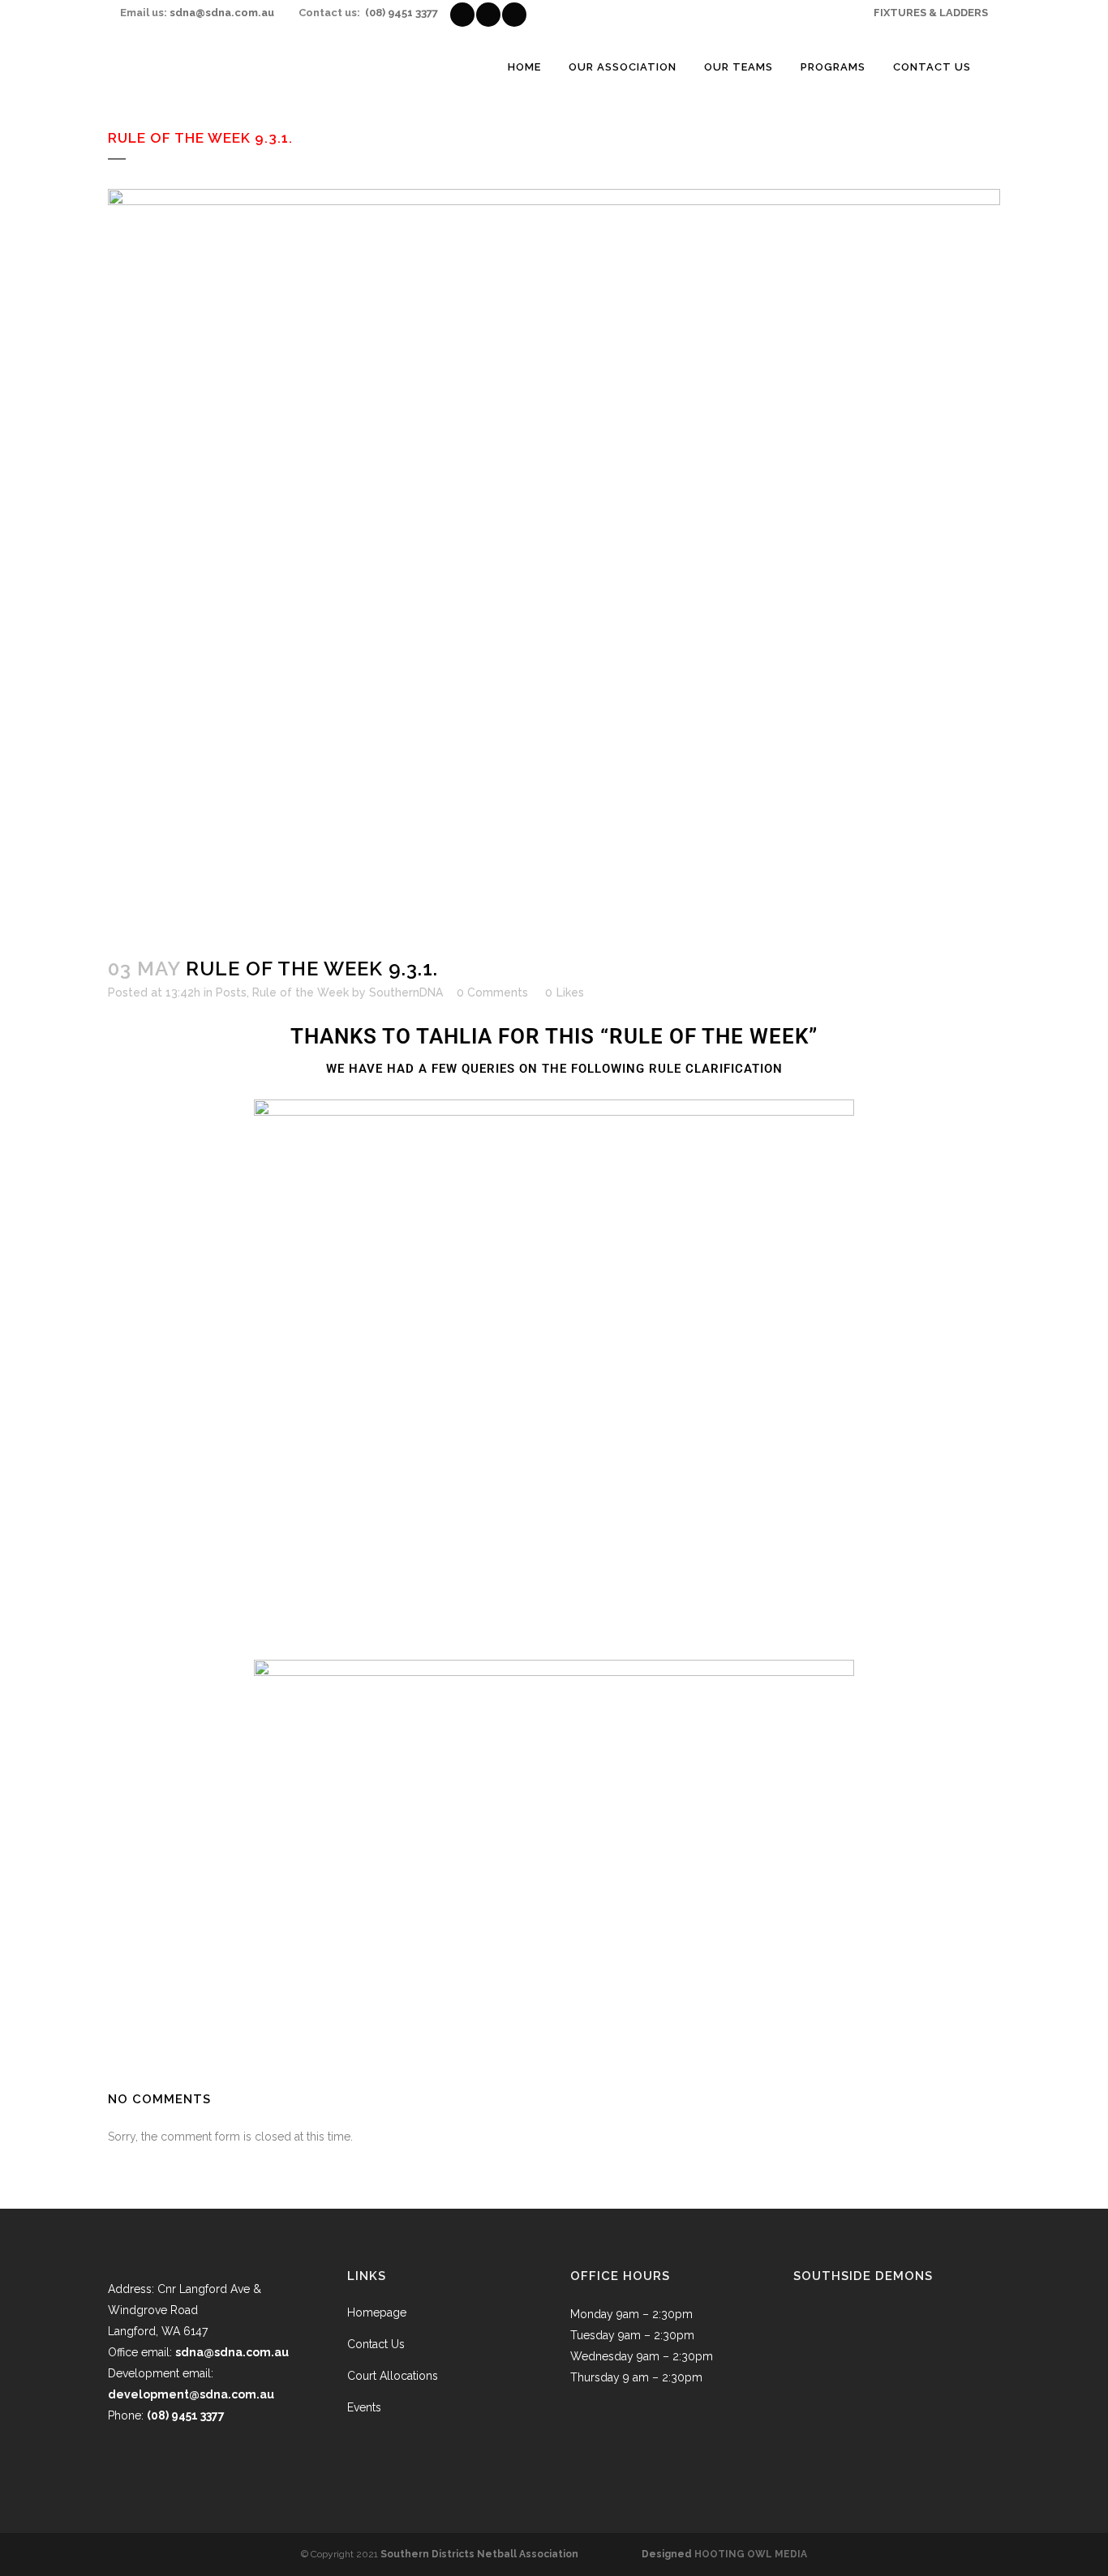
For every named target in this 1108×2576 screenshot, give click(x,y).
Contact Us (376, 2344)
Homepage (377, 2312)
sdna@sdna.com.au (222, 13)
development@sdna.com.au (191, 2394)
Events (364, 2407)
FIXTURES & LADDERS (931, 13)
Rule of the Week (301, 992)
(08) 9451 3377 (402, 13)
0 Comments (492, 992)
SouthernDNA (406, 992)
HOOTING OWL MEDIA (751, 2554)
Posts (231, 992)
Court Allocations (393, 2376)
